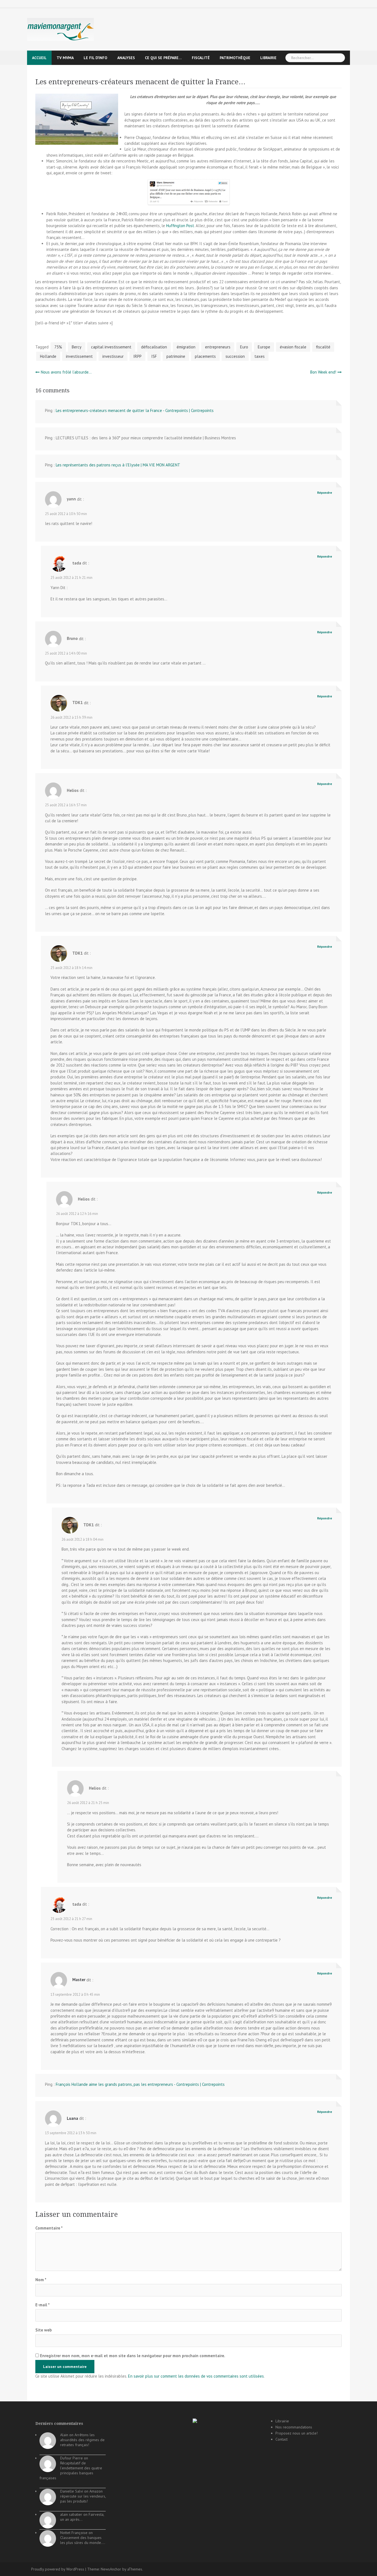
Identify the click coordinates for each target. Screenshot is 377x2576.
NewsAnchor (111, 2569)
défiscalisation (154, 347)
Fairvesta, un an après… (82, 2517)
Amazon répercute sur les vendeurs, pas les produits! (83, 2496)
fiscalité (201, 58)
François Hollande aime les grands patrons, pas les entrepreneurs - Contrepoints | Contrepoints (140, 2084)
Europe (264, 347)
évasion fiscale (293, 347)
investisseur (113, 356)
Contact (282, 2439)
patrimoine (176, 356)
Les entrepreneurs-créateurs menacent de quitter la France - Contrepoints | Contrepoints (135, 410)
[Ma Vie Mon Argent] (60, 29)
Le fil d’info (95, 58)
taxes (260, 356)
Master (79, 1980)
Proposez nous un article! (297, 2433)
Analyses (126, 58)
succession (235, 356)
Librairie (268, 58)
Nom (41, 2280)
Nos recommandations (294, 2427)
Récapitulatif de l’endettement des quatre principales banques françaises (71, 2470)
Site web (44, 2330)
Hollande (48, 356)
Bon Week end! (323, 372)
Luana (72, 2118)
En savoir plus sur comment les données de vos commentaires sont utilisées (196, 2376)
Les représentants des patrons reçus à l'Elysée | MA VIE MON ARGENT (118, 465)
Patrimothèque (235, 58)
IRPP (137, 356)
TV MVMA (65, 58)
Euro (244, 347)
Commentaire (49, 2228)
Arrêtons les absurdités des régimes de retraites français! (82, 2440)
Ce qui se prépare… (163, 58)
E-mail (43, 2305)
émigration (186, 347)
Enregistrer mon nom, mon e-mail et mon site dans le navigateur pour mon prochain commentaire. (133, 2356)
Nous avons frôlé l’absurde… (66, 372)
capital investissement (111, 347)
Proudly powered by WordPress (58, 2569)
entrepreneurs (218, 347)
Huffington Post (180, 226)
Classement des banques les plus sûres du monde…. (83, 2540)
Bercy (77, 347)
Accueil (39, 58)
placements (205, 356)
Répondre (325, 493)
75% (58, 347)
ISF (154, 356)
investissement (79, 356)
